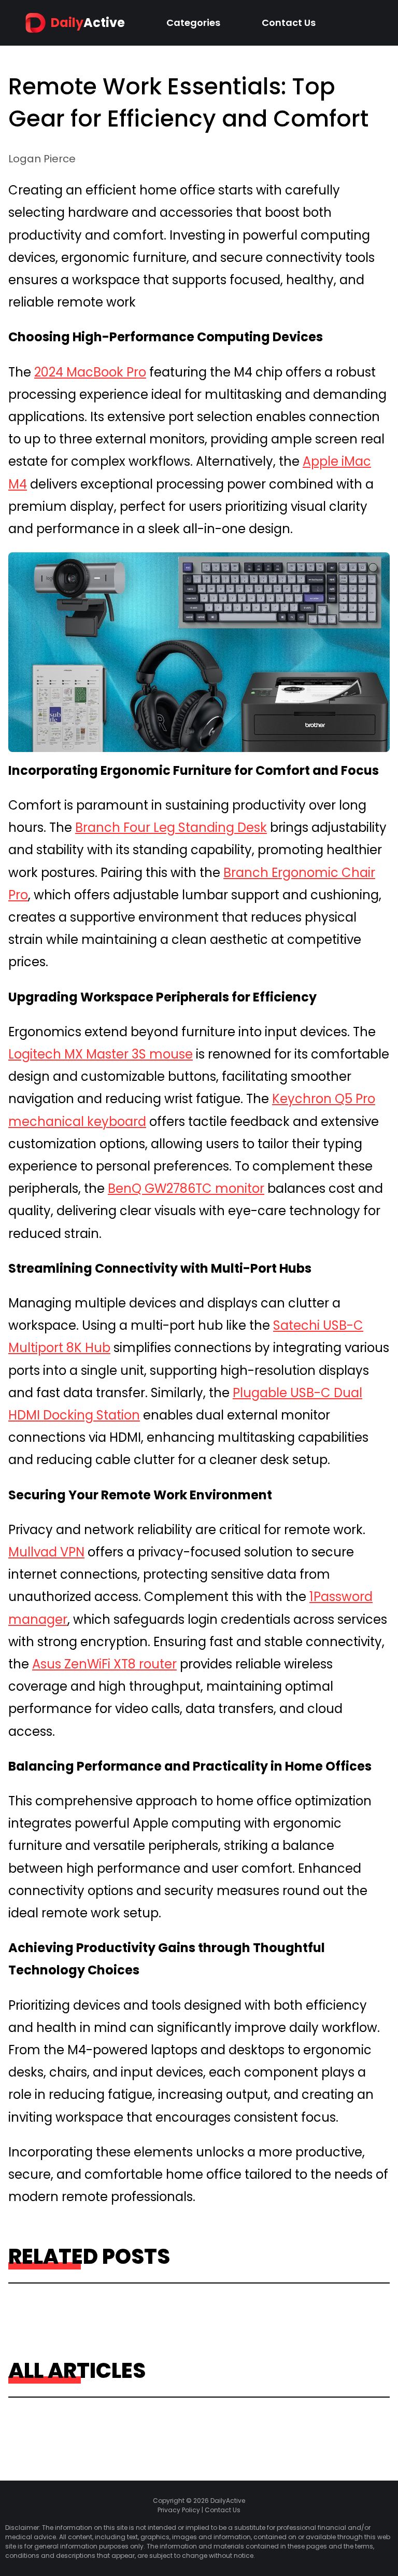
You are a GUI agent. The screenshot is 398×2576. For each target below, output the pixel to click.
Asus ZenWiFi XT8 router (104, 1664)
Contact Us (289, 23)
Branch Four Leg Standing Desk (171, 827)
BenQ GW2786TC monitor (186, 1188)
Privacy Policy (179, 2510)
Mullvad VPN (46, 1552)
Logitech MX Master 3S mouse (101, 1054)
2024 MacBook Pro (90, 372)
